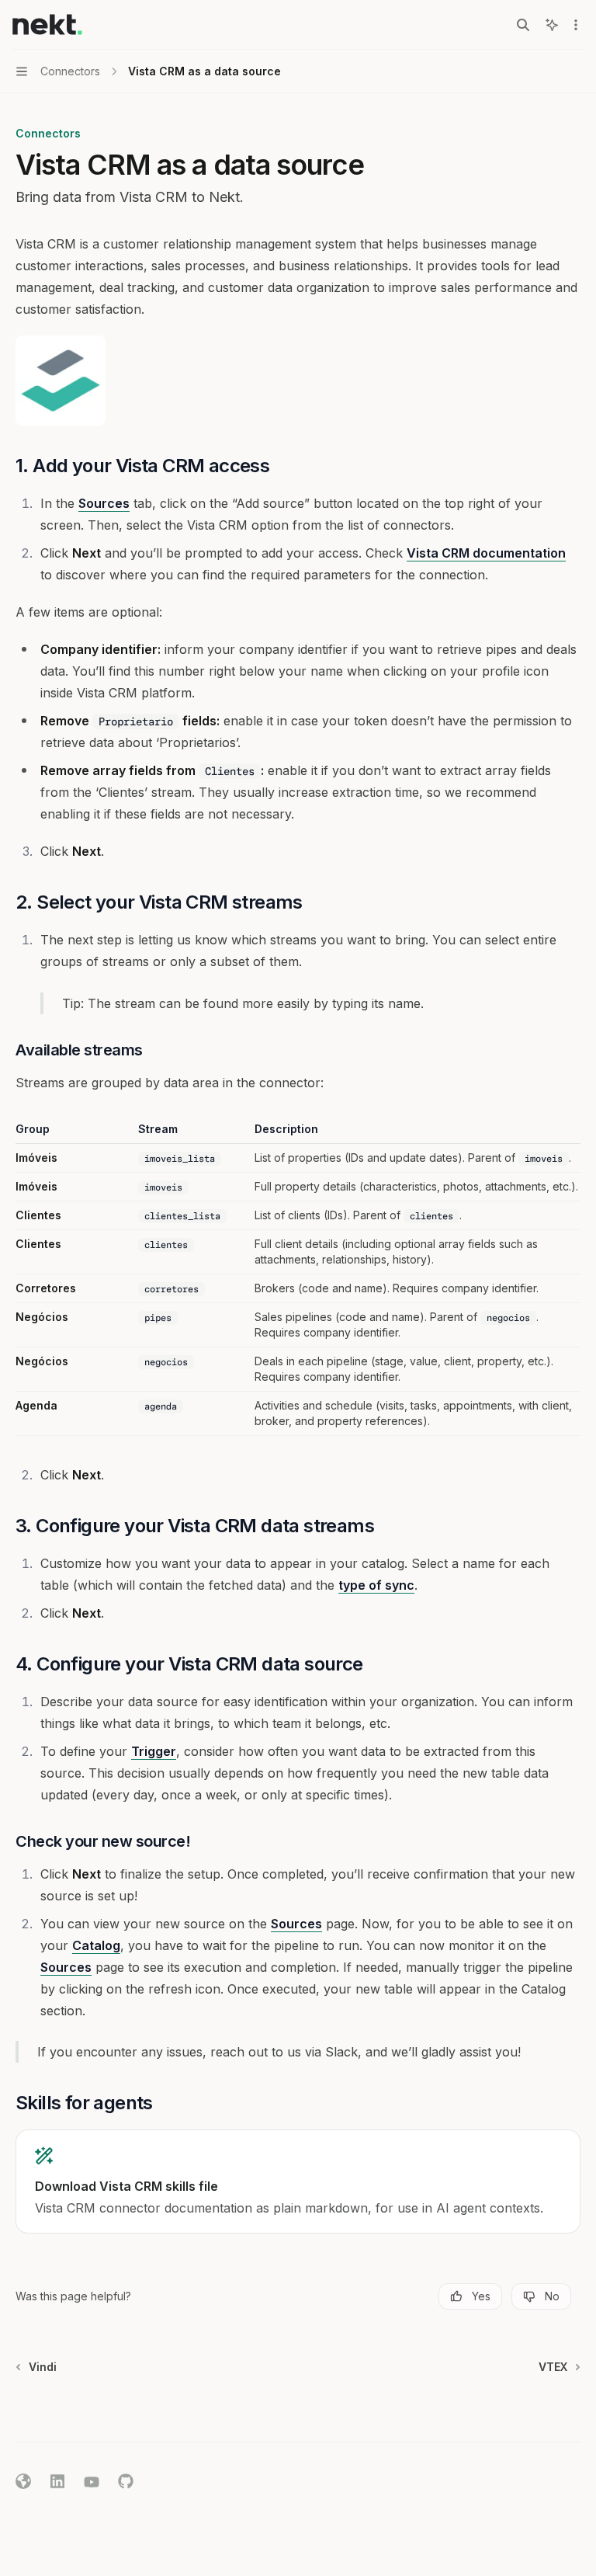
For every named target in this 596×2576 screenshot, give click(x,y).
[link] (298, 2181)
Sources (104, 503)
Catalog (96, 1945)
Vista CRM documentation (486, 553)
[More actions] (576, 25)
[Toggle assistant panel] (552, 25)
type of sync (376, 1585)
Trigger (154, 1751)
